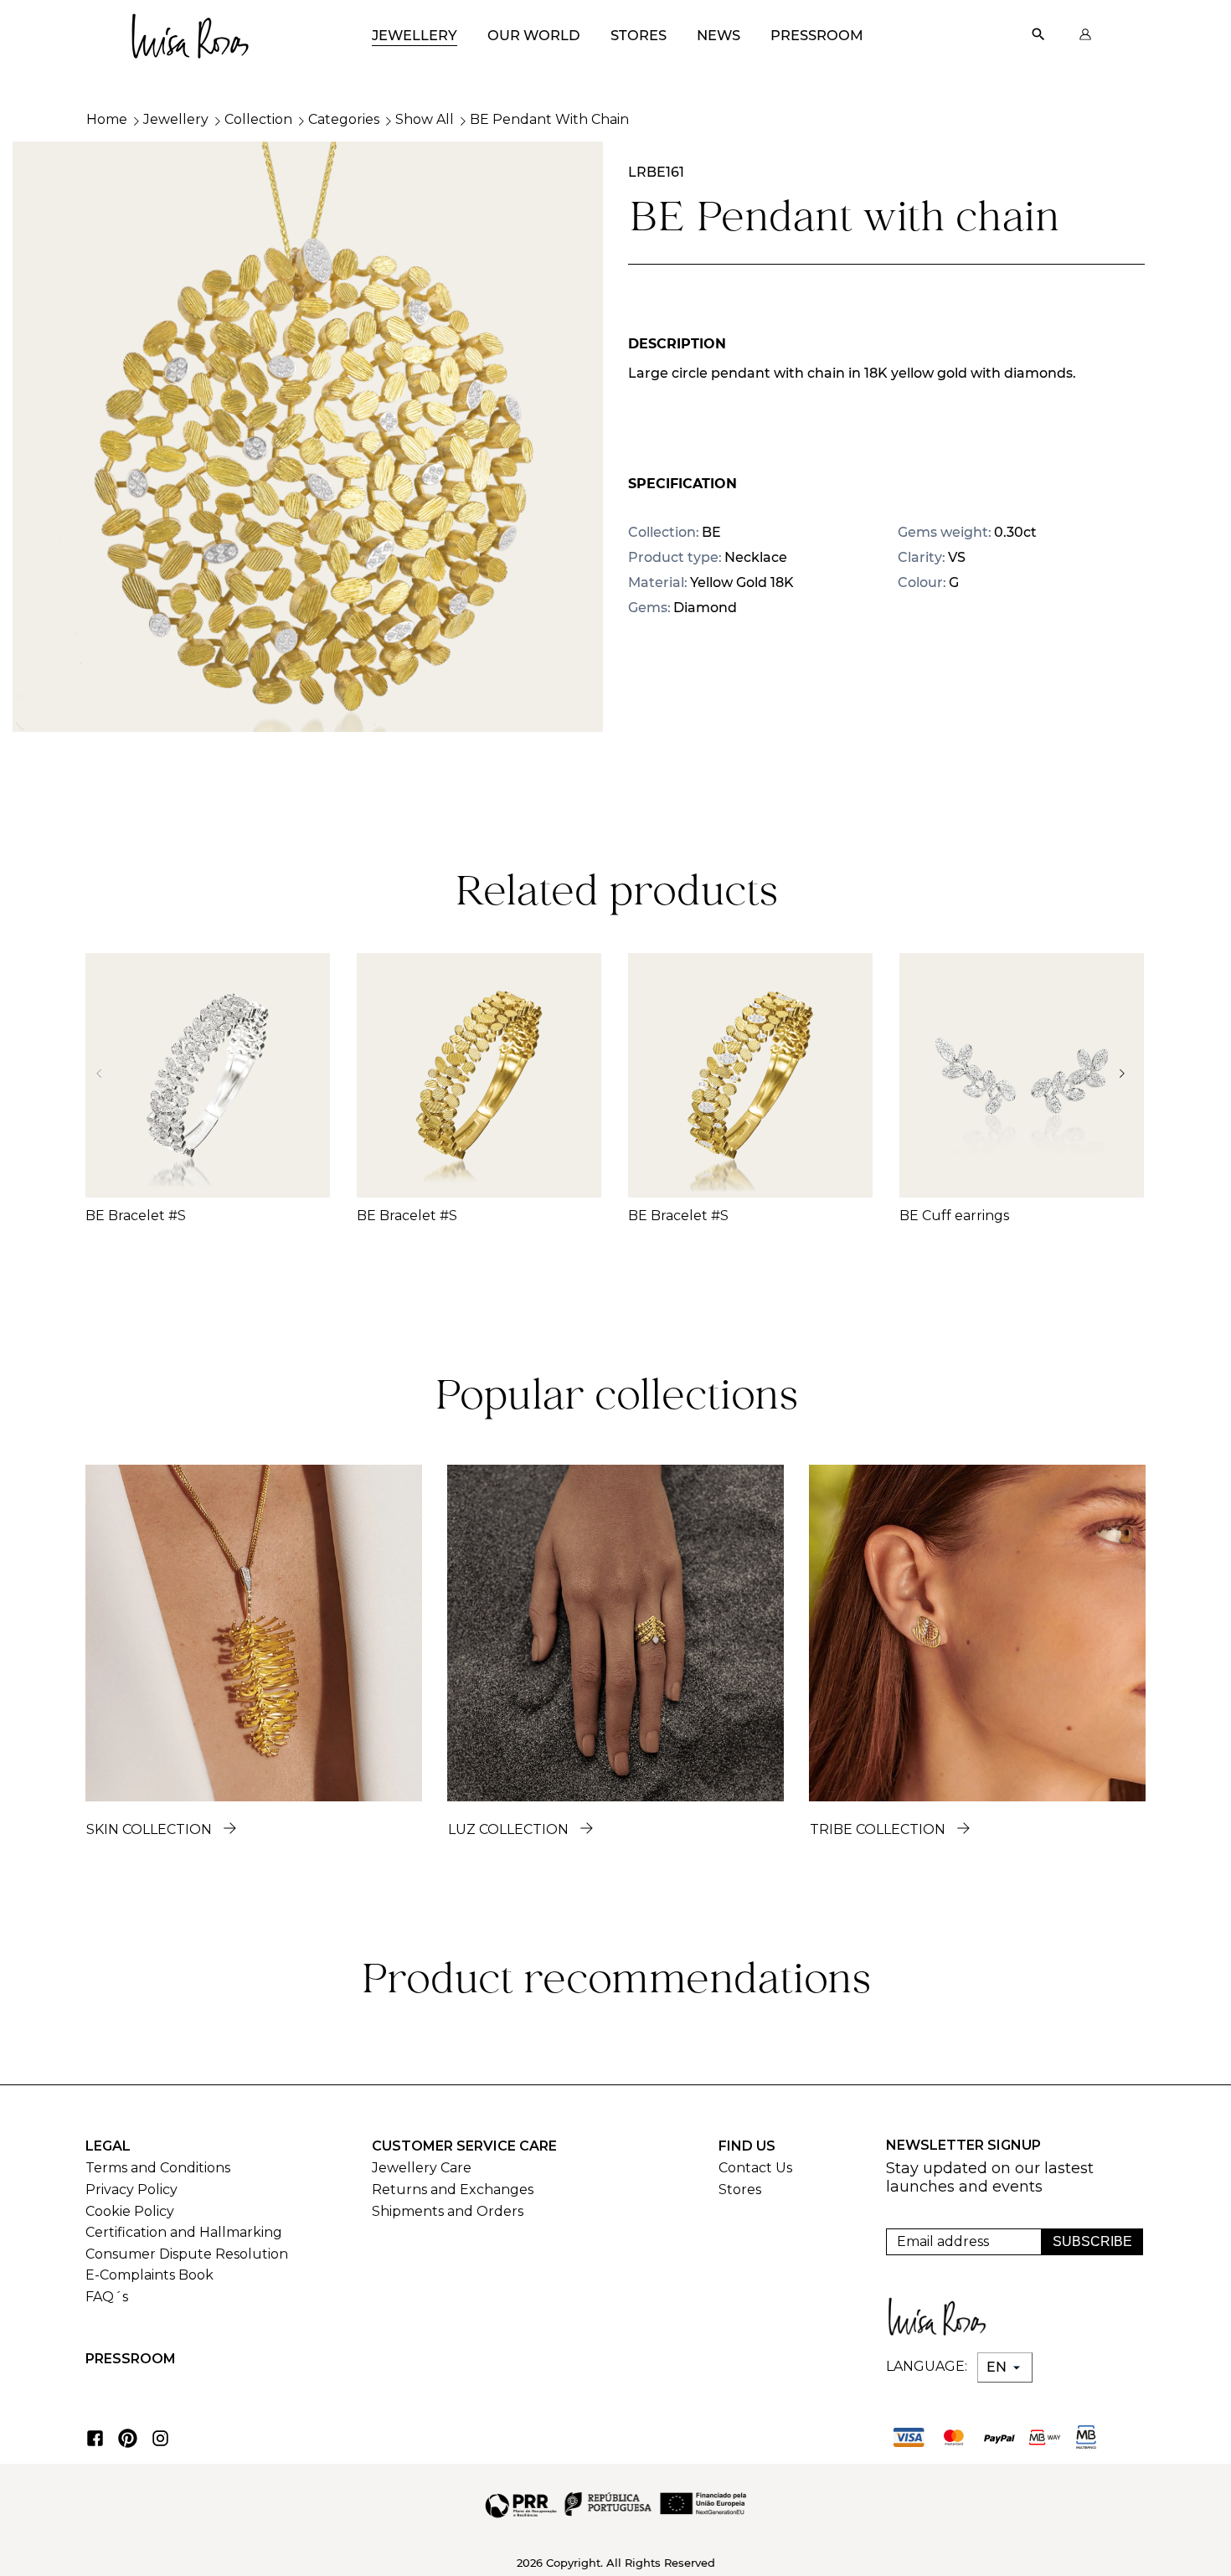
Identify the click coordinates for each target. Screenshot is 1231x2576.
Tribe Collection (878, 1829)
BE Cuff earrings (954, 1216)
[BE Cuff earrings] (1022, 1075)
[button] (1127, 1074)
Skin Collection (149, 1829)
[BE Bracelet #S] (208, 1075)
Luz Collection (508, 1829)
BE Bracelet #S (136, 1216)
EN (998, 2367)
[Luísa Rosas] (189, 31)
